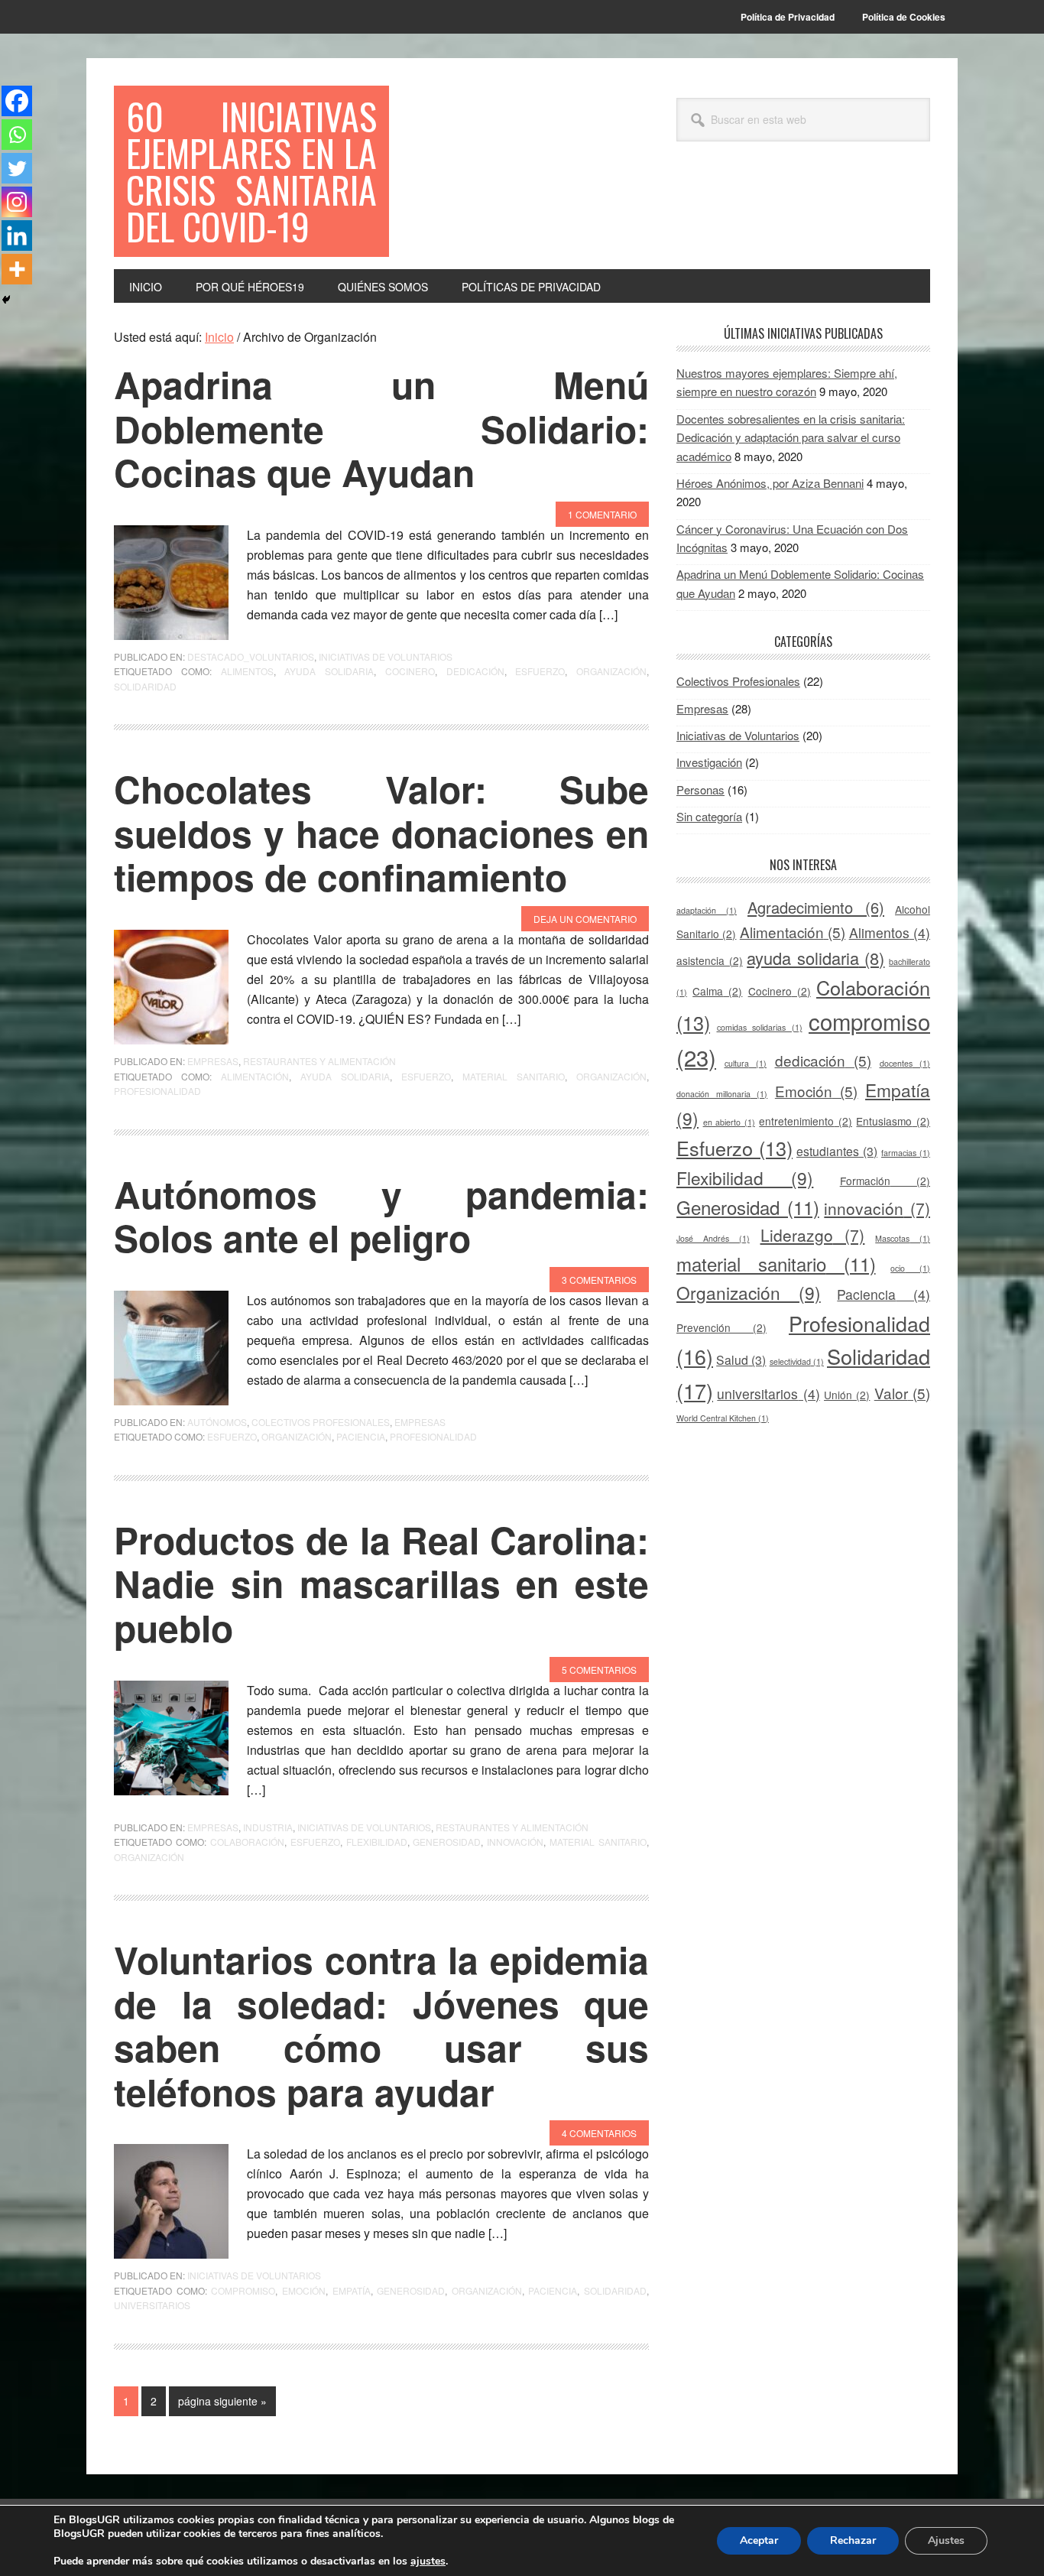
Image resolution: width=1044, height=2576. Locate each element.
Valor (902, 1393)
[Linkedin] (17, 236)
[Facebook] (17, 101)
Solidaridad (145, 686)
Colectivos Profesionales (321, 1422)
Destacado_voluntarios (251, 656)
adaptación (707, 910)
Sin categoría (709, 816)
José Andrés (713, 1238)
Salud (741, 1360)
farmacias (906, 1153)
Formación (885, 1181)
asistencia (710, 960)
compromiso (243, 2290)
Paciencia (361, 1436)
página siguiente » (222, 2404)
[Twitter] (17, 168)
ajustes (428, 2561)
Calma (717, 991)
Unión (847, 1395)
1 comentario (602, 514)
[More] (17, 269)
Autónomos (217, 1422)
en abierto (729, 1122)
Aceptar (759, 2540)
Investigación (709, 762)
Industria (268, 1827)
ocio (910, 1268)
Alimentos (247, 671)
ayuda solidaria (329, 671)
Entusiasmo (893, 1121)
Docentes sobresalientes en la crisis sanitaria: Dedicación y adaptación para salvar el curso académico (791, 437)
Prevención (721, 1327)
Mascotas (903, 1238)
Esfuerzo (540, 671)
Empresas (213, 1061)
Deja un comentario (585, 919)
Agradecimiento (816, 907)
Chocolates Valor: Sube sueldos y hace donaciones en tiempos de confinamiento (381, 833)
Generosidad (447, 1842)
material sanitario (514, 1076)
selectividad (797, 1361)
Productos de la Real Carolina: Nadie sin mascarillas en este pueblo (381, 1584)
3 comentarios (599, 1280)
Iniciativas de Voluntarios (386, 656)
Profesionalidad (157, 1091)
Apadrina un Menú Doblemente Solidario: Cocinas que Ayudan (381, 428)
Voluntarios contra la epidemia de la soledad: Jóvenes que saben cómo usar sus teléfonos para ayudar (381, 2025)
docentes (905, 1063)
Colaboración (247, 1842)
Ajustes (946, 2540)
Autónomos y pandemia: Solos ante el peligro (381, 1216)
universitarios (152, 2305)
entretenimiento (806, 1121)
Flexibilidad (377, 1842)
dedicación (475, 671)
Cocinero (410, 671)
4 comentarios (599, 2133)
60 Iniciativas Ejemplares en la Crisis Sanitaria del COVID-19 (251, 171)
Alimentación (255, 1076)
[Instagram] (17, 202)
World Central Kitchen (723, 1418)
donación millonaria (722, 1094)
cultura (746, 1063)
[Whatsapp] (17, 135)
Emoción (304, 2290)
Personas (700, 789)
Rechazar (853, 2540)
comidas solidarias (760, 1027)
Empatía (352, 2290)
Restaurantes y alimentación (319, 1061)
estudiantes (837, 1151)
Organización (611, 671)
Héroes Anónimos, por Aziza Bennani (770, 483)
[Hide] (6, 300)
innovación (515, 1842)
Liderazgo (813, 1235)
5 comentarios (599, 1670)
